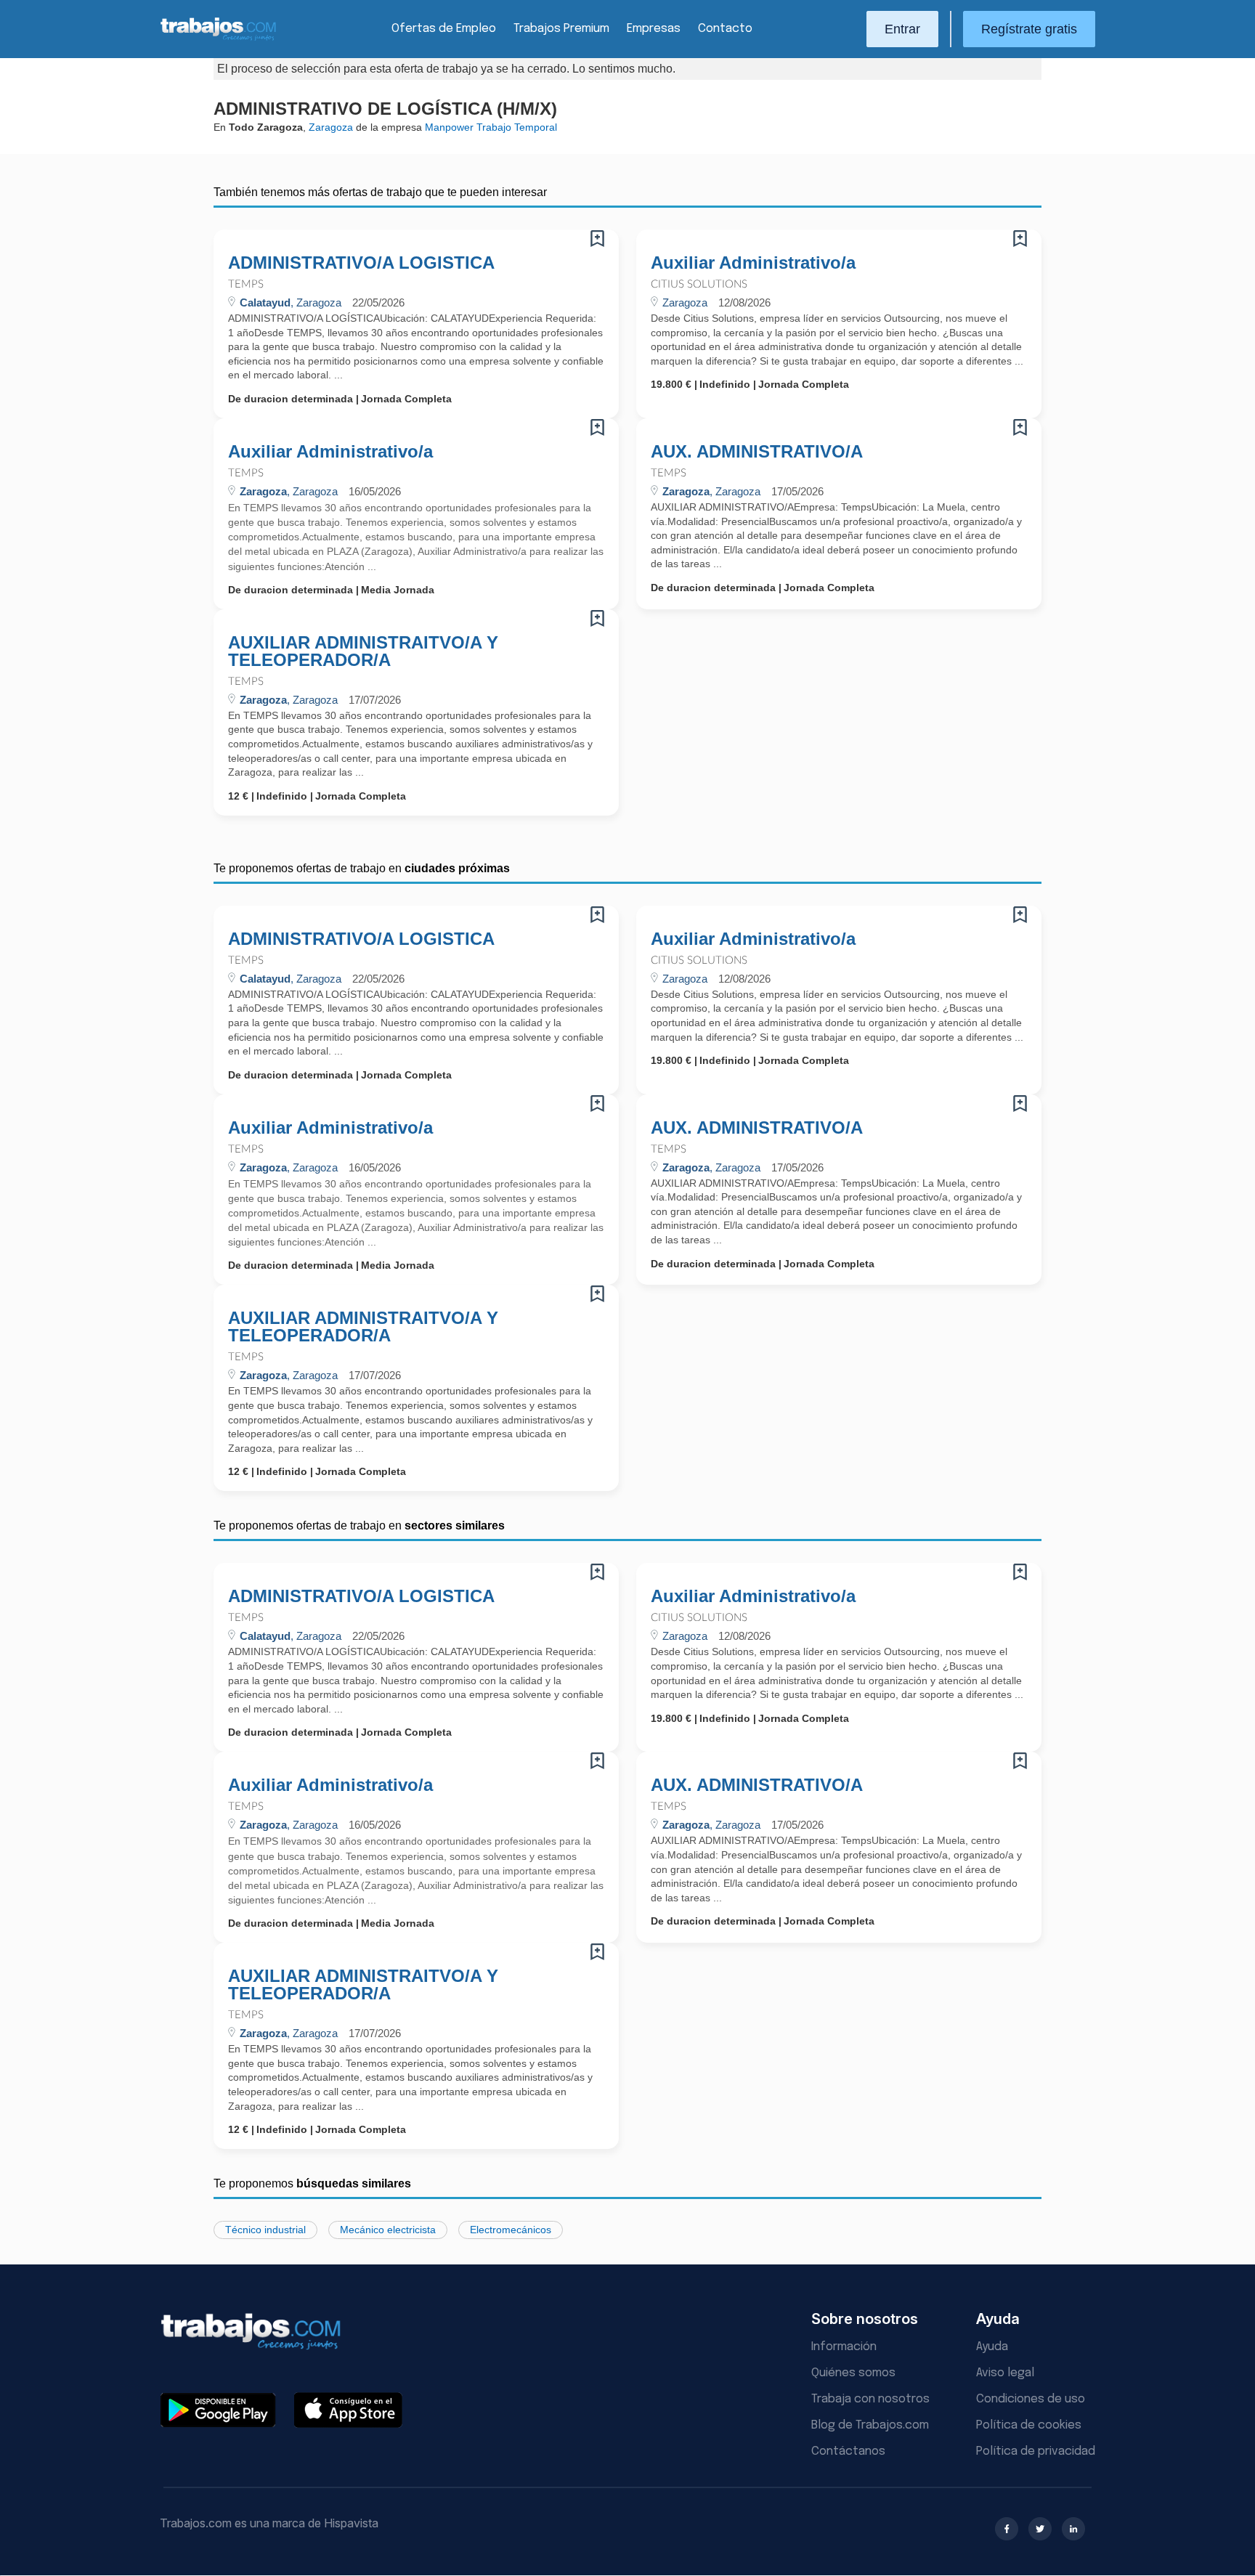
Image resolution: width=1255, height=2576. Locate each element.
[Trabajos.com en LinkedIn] (1073, 2529)
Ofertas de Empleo (444, 29)
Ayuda (992, 2347)
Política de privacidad (1036, 2451)
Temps (246, 284)
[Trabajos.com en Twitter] (1040, 2529)
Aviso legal (1005, 2373)
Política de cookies (1029, 2425)
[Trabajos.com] (219, 39)
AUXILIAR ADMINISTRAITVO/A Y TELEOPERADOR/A (363, 651)
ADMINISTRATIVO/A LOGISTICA (361, 263)
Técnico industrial (265, 2230)
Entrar (902, 29)
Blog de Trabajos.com (870, 2425)
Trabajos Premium (561, 29)
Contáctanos (848, 2451)
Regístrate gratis (1029, 29)
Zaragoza (331, 127)
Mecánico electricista (388, 2230)
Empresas (654, 29)
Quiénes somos (853, 2373)
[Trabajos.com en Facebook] (1007, 2529)
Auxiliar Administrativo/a (753, 263)
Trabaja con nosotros (870, 2399)
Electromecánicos (511, 2230)
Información (844, 2347)
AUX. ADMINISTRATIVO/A (757, 452)
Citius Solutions (699, 284)
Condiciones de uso (1031, 2399)
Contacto (725, 29)
